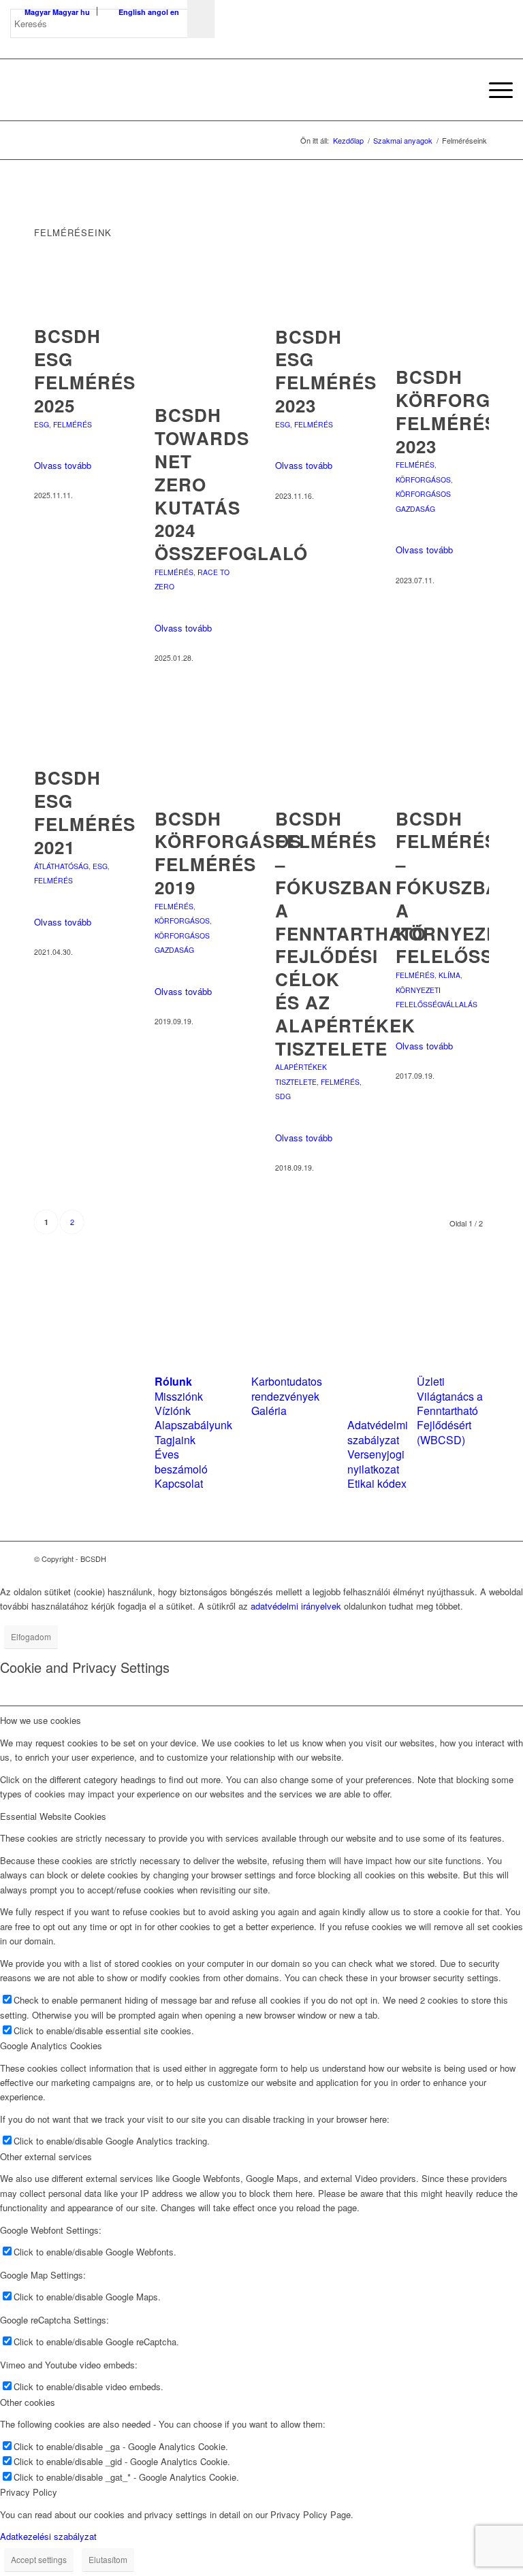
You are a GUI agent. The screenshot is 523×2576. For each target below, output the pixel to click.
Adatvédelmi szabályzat (378, 1432)
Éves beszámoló (181, 1461)
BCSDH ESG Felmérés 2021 (85, 812)
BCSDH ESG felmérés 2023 (326, 371)
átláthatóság (61, 866)
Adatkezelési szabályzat (48, 2536)
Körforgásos (423, 479)
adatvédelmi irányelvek (296, 1606)
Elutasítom (108, 2559)
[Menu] (494, 90)
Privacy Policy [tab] (29, 2492)
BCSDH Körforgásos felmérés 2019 (228, 853)
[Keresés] (462, 90)
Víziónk (173, 1411)
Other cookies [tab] (28, 2402)
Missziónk (179, 1396)
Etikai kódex (377, 1483)
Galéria (269, 1411)
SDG (283, 1096)
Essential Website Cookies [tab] (53, 1816)
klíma (449, 975)
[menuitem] (462, 90)
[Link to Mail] (479, 1559)
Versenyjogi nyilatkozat (376, 1461)
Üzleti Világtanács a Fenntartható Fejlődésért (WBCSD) (450, 1411)
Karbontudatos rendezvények (287, 1388)
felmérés (73, 424)
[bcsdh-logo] (112, 90)
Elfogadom (31, 1636)
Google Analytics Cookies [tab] (51, 2045)
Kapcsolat (179, 1483)
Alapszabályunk (193, 1425)
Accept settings (39, 2559)
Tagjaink (175, 1440)
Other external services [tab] (46, 2156)
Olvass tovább (63, 465)
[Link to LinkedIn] (458, 1559)
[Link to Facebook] (438, 1559)
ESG (42, 424)
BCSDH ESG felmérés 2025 (85, 370)
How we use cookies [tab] (41, 1720)
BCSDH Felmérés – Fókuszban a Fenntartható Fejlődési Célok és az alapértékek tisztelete (351, 933)
